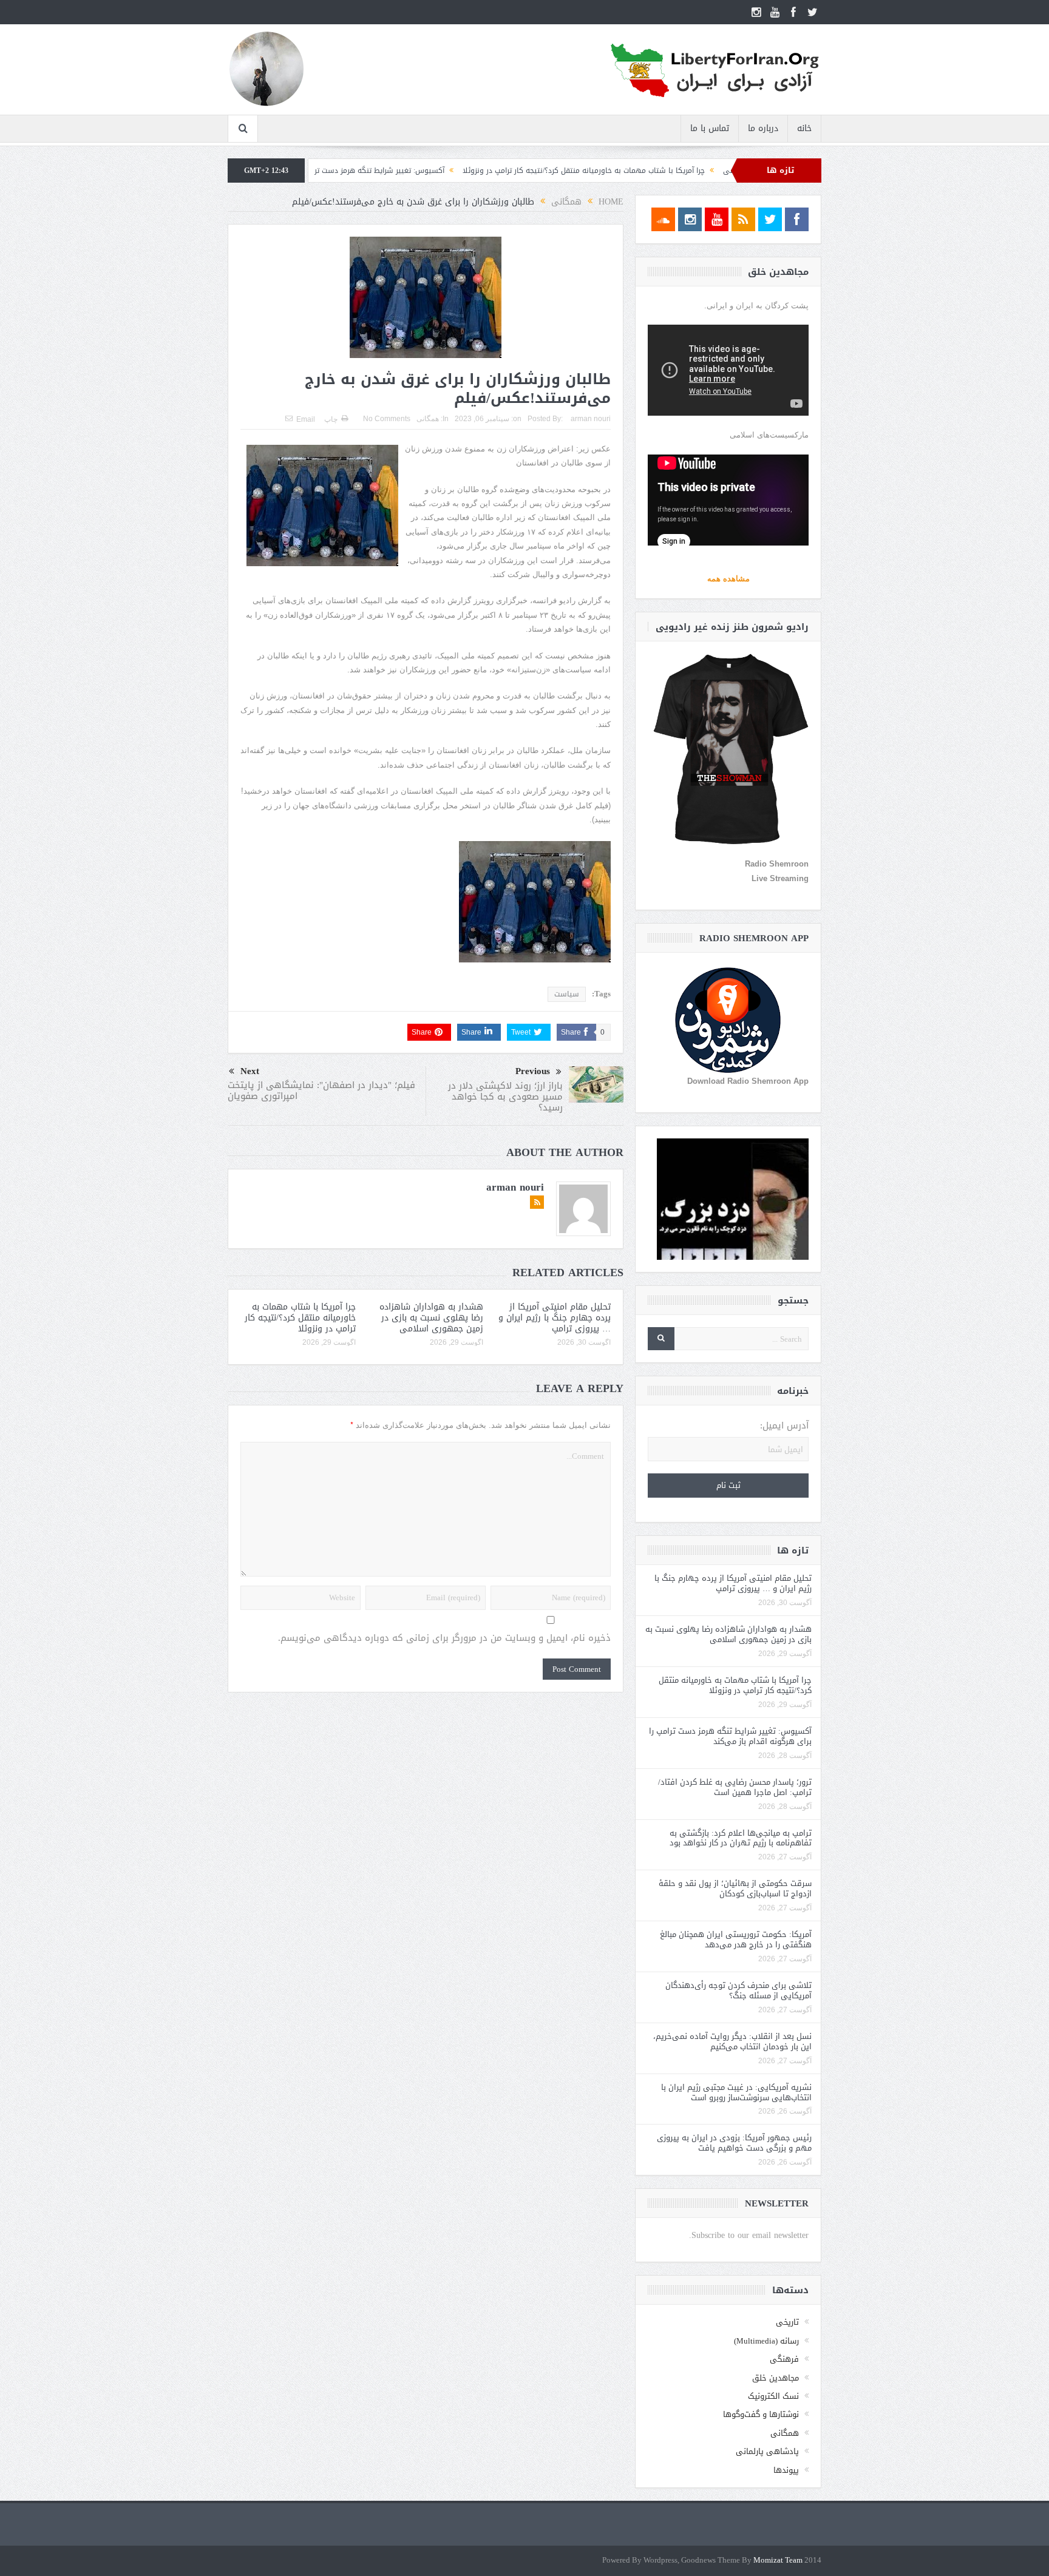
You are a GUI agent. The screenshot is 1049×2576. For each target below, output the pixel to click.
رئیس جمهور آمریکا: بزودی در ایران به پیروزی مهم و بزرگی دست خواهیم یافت (734, 2143)
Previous (533, 1071)
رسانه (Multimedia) (766, 2341)
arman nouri (591, 419)
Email (306, 419)
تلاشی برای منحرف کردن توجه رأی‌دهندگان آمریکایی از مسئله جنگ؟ (738, 1990)
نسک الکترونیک (773, 2396)
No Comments (387, 419)
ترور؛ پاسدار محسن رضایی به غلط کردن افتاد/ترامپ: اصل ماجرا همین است (735, 1787)
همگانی (428, 419)
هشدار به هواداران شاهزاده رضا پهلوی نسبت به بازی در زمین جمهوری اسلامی (431, 1318)
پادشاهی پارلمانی (767, 2451)
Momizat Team (778, 2561)
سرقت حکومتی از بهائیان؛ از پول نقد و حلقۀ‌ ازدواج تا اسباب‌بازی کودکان (735, 1888)
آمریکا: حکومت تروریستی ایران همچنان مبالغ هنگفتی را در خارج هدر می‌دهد (736, 1939)
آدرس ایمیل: (784, 1426)
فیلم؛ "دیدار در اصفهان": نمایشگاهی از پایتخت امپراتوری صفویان (321, 1090)
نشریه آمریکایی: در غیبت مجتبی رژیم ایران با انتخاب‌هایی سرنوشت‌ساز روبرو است (736, 2092)
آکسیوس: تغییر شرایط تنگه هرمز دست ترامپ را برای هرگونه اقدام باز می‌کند (426, 171)
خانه (804, 128)
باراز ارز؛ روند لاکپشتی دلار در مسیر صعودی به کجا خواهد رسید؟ (505, 1097)
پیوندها (786, 2470)
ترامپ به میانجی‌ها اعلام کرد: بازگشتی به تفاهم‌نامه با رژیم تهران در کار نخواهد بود (741, 1838)
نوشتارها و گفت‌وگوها (761, 2414)
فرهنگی (784, 2359)
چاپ (331, 419)
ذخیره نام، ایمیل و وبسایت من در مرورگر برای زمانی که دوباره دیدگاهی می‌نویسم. (444, 1638)
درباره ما (763, 128)
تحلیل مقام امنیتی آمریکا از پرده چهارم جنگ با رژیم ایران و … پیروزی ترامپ (555, 1318)
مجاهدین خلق (776, 2378)
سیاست (567, 994)
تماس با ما (710, 128)
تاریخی (787, 2322)
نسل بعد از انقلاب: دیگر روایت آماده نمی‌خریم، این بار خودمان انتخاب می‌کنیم (732, 2041)
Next (250, 1071)
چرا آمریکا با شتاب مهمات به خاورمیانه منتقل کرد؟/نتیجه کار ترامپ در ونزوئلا (687, 171)
